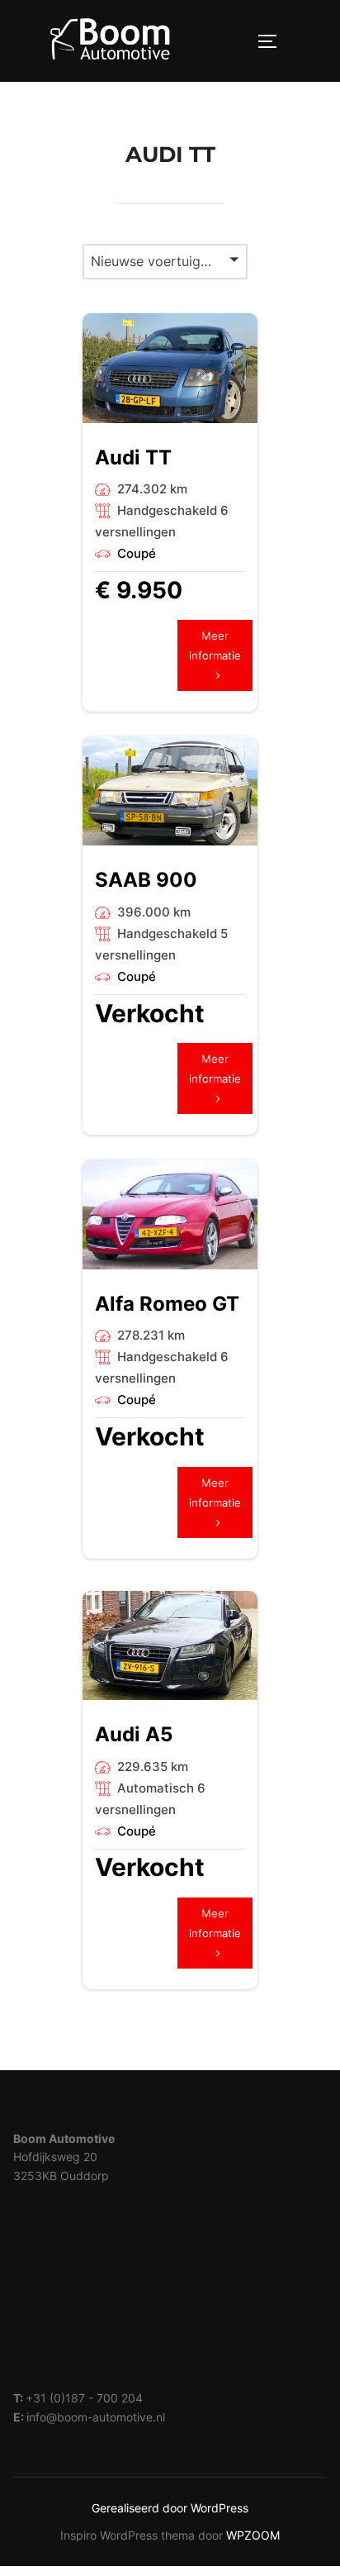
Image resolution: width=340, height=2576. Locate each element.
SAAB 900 (146, 880)
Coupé (137, 553)
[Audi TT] (170, 368)
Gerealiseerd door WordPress (170, 2508)
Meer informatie (215, 655)
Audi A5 (134, 1734)
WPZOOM (253, 2535)
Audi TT (133, 457)
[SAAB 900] (170, 791)
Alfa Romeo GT (167, 1304)
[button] (165, 262)
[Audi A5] (170, 1646)
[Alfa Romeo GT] (170, 1214)
